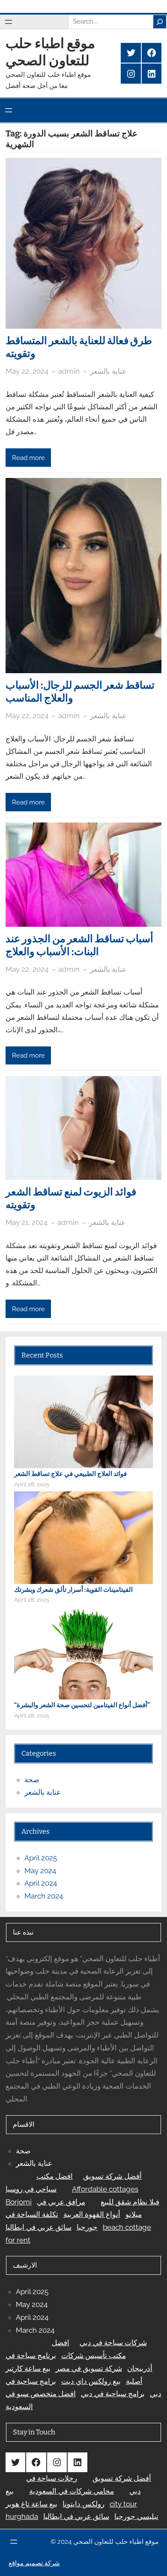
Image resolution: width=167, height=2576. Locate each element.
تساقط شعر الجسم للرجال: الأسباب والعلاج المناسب (80, 692)
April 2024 (41, 1883)
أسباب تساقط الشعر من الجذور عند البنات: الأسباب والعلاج (79, 945)
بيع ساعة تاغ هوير (31, 2504)
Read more (28, 458)
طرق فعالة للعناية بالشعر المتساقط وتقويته (79, 347)
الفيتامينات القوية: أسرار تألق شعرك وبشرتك (73, 1590)
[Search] (160, 21)
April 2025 (41, 1858)
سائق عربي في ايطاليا (39, 2227)
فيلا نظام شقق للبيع (130, 2202)
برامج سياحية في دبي (113, 2394)
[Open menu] (9, 22)
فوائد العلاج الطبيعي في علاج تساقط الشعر (70, 1474)
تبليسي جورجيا (136, 2516)
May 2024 (40, 1871)
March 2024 (44, 1896)
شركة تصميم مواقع (34, 2563)
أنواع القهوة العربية (92, 2214)
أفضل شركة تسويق (112, 2176)
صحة (32, 1780)
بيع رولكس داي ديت (91, 2381)
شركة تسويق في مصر (89, 2368)
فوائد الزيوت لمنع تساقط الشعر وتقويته (71, 1198)
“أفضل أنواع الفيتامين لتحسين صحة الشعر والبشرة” (82, 1705)
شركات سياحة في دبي (113, 2343)
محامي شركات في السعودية (72, 2491)
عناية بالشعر (108, 371)
